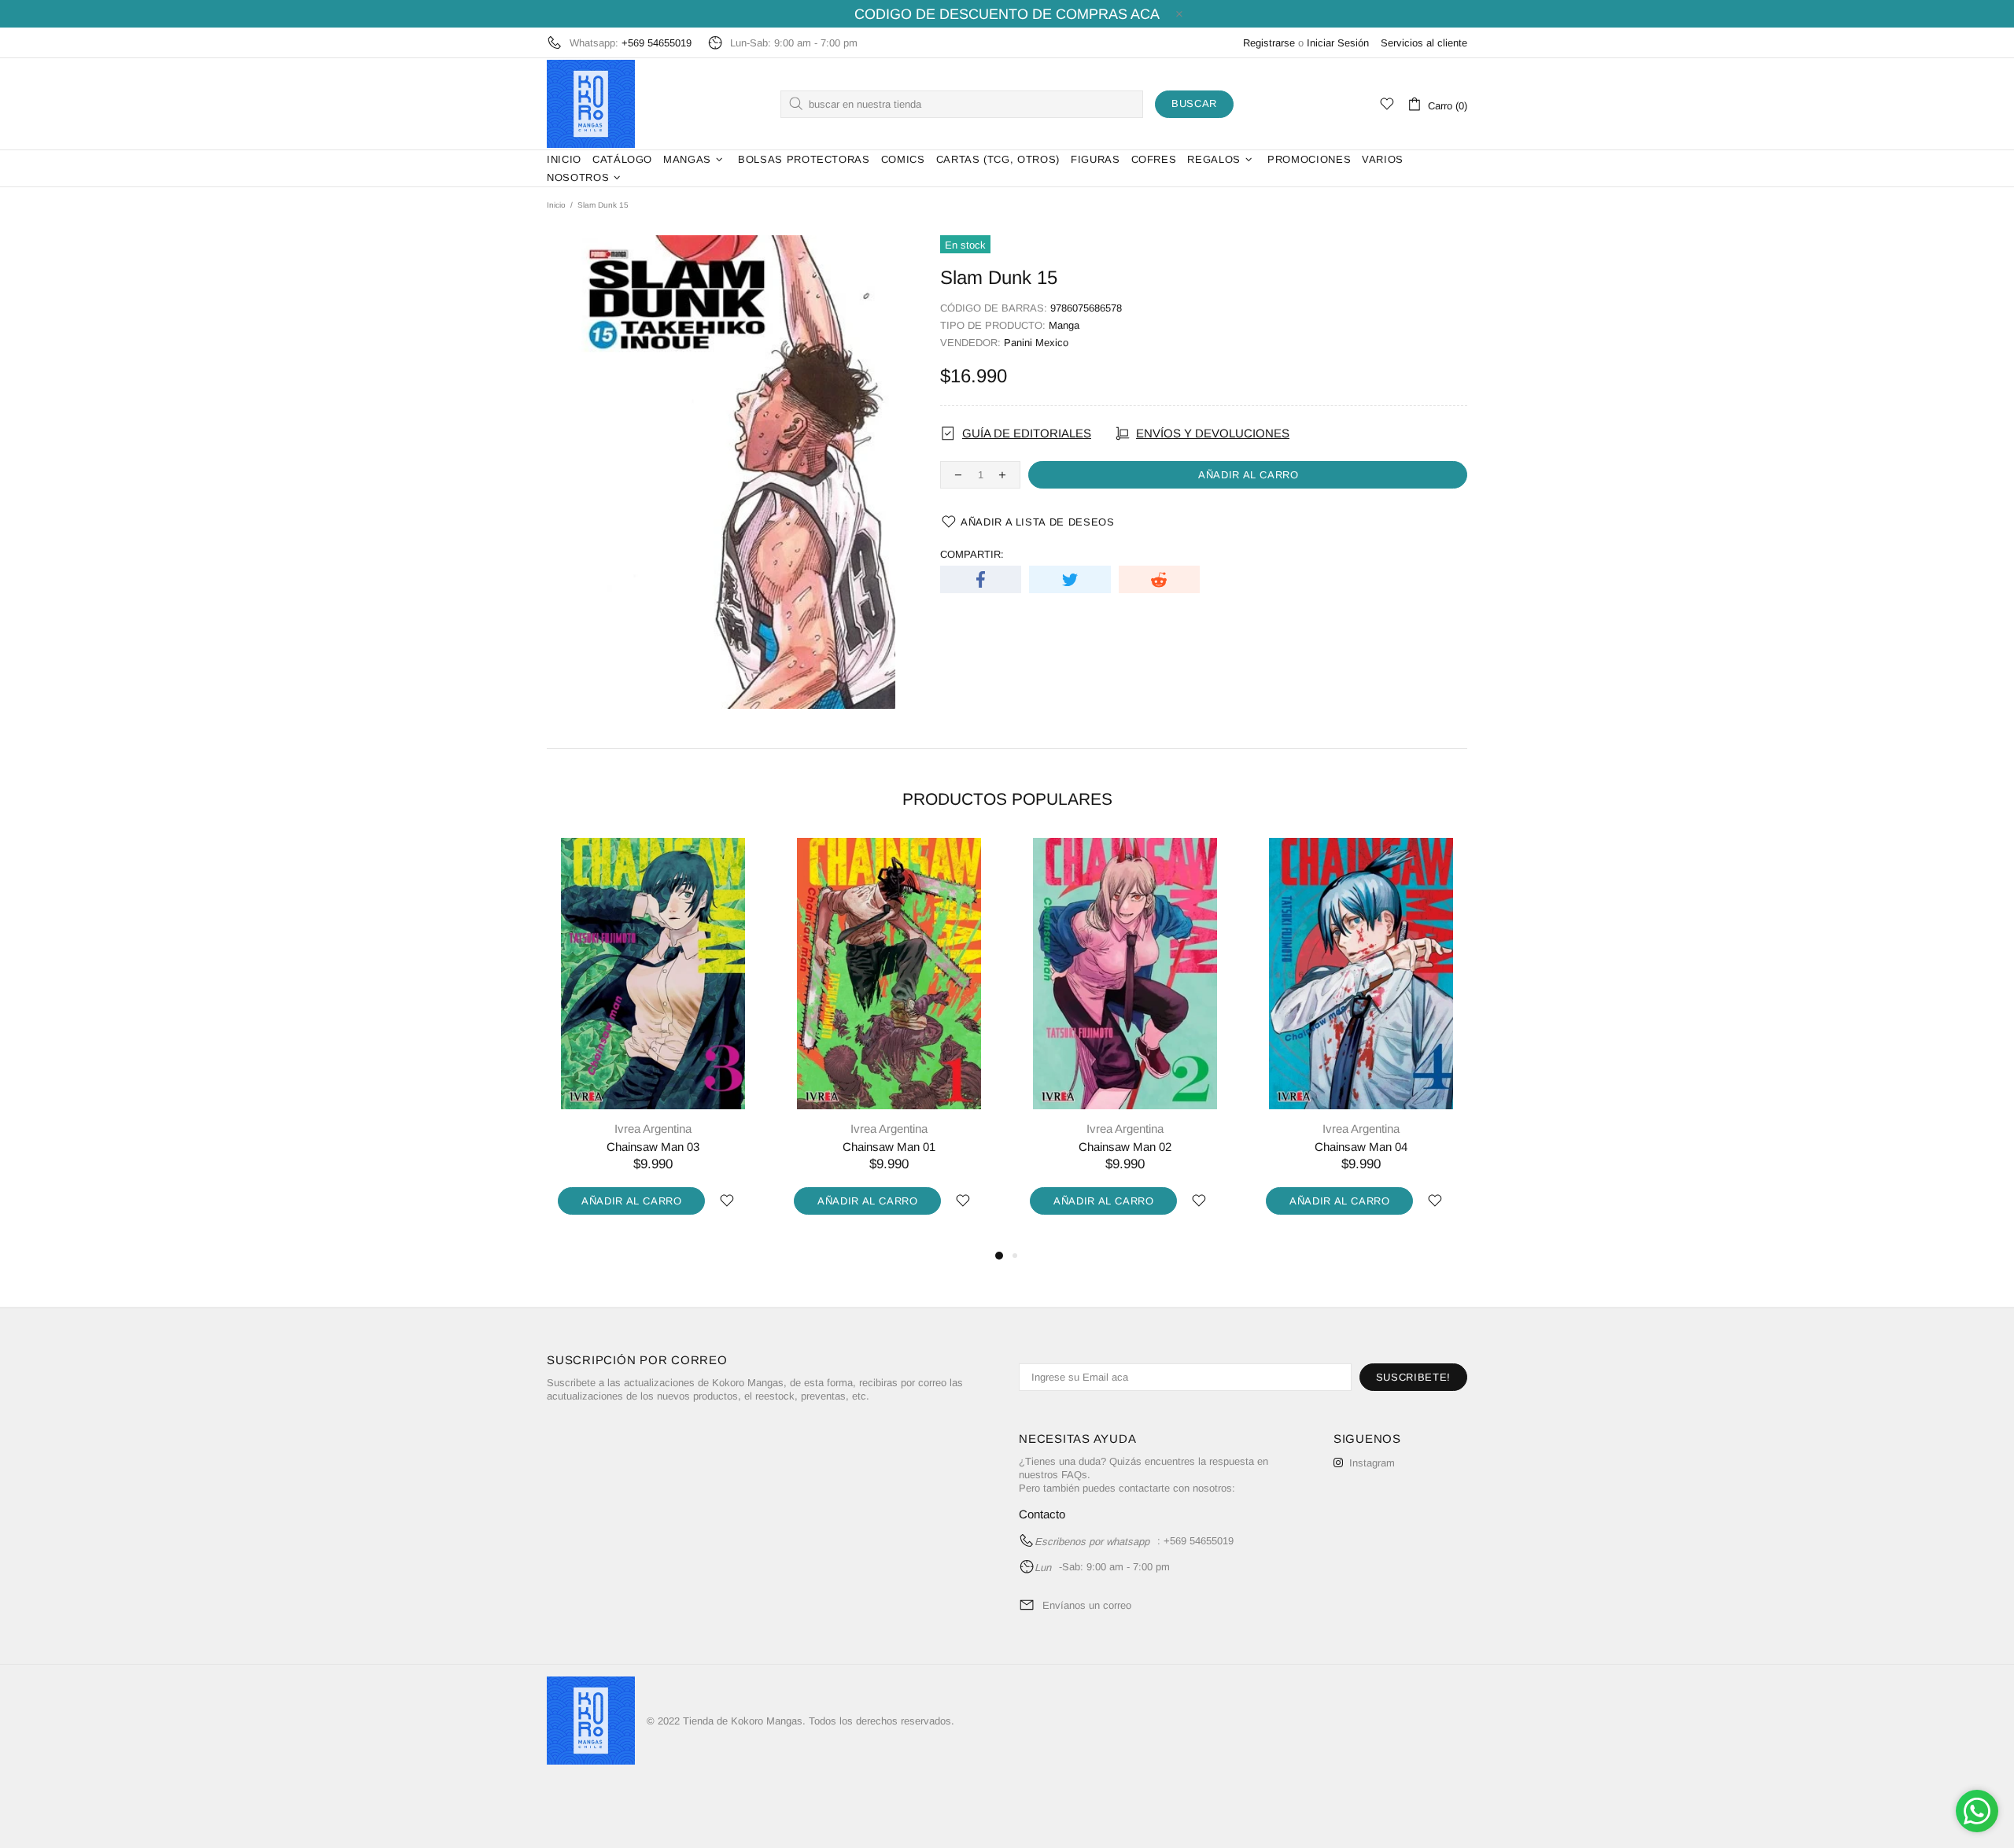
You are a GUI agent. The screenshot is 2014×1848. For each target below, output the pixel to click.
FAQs (1074, 1475)
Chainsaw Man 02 (1125, 1147)
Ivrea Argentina (653, 1129)
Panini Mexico (1036, 343)
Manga (1064, 325)
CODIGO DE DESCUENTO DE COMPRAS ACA (1007, 14)
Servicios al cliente (1424, 43)
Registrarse (1269, 43)
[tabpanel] (653, 1042)
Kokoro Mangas (591, 104)
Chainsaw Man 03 (653, 1147)
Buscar (1194, 103)
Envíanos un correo (1087, 1605)
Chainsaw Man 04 (1361, 1147)
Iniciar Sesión (1338, 43)
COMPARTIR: (972, 554)
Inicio (556, 205)
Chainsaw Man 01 (889, 1147)
